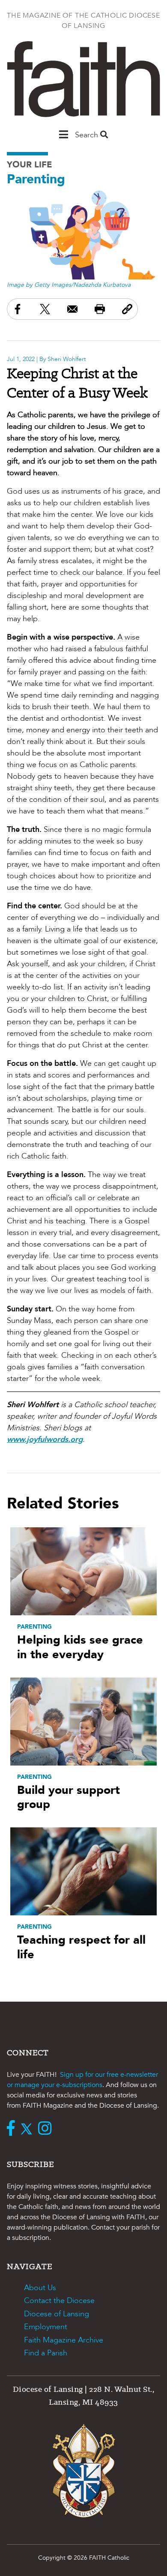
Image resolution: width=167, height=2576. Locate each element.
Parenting (36, 179)
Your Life (30, 165)
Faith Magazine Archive (64, 2340)
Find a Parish (46, 2353)
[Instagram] (47, 2129)
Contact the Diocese (59, 2301)
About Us (40, 2288)
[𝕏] (28, 2129)
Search (88, 135)
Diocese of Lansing (57, 2314)
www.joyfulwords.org (45, 1440)
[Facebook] (13, 2129)
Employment (46, 2327)
